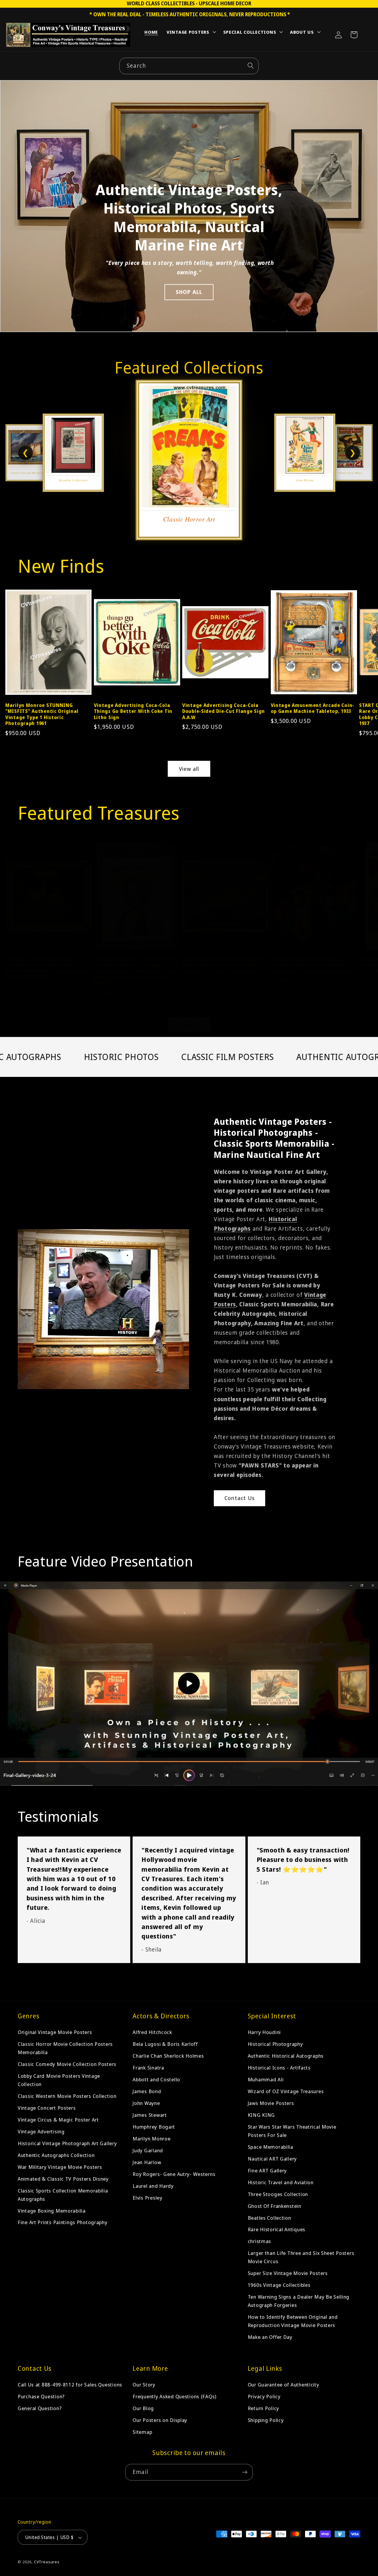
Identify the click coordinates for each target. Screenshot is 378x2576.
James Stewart (150, 2115)
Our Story (144, 2385)
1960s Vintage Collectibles (279, 2285)
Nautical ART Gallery (272, 2159)
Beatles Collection (269, 2217)
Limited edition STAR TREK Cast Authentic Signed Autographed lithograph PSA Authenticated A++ (314, 965)
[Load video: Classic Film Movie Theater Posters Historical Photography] (189, 1684)
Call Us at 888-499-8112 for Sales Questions (70, 2385)
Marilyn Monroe (151, 2139)
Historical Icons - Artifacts (279, 2068)
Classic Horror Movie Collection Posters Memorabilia (65, 2048)
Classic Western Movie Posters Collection (67, 2096)
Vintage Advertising (41, 2131)
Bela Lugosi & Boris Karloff (165, 2044)
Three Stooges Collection (278, 2194)
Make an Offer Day (270, 2337)
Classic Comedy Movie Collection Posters (67, 2064)
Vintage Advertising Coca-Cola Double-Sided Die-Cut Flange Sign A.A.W (224, 711)
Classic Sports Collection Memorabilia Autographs (63, 2195)
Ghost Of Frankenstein (274, 2206)
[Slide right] (364, 645)
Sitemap (142, 2432)
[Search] (251, 66)
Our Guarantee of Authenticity (283, 2385)
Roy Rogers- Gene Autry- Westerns (174, 2174)
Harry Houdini (264, 2032)
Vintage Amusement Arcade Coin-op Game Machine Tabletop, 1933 (313, 708)
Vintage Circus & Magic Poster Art (58, 2120)
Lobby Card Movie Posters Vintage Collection (59, 2080)
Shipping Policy (266, 2420)
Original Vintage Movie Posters (55, 2032)
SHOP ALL (189, 292)
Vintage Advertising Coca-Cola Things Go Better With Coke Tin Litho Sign (133, 711)
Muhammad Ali (266, 2079)
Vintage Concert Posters (47, 2108)
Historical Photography (275, 2044)
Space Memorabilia (271, 2147)
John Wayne (146, 2103)
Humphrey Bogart (154, 2127)
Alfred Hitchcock (152, 2032)
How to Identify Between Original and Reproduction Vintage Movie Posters (293, 2321)
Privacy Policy (264, 2396)
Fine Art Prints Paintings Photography (63, 2222)
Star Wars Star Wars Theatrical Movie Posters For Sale (292, 2131)
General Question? (40, 2408)
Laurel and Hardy (153, 2186)
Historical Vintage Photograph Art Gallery (67, 2143)
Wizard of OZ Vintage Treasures (286, 2091)
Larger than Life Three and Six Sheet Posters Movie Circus (301, 2257)
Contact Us (239, 1498)
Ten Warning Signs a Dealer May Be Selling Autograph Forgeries (299, 2301)
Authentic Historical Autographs (286, 2056)
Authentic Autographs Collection (56, 2155)
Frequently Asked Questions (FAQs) (175, 2396)
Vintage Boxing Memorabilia (52, 2210)
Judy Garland (148, 2150)
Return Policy (263, 2408)
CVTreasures (47, 2562)
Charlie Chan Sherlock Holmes (168, 2056)
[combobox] (189, 66)
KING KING (261, 2115)
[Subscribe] (245, 2472)
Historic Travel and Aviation (281, 2182)
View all (189, 769)
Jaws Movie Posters (271, 2103)
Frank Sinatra (148, 2068)
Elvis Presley (147, 2198)
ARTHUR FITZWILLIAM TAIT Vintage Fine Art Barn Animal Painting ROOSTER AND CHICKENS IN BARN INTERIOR (46, 968)
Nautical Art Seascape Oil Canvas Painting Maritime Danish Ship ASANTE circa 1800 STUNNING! (224, 965)
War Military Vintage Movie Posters (60, 2167)
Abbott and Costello (156, 2079)
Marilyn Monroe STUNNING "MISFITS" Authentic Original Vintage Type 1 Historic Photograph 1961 (42, 714)
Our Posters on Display (160, 2420)
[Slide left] (14, 645)
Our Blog (143, 2408)
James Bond (147, 2091)
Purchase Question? (41, 2396)
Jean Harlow (147, 2162)
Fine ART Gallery (267, 2170)
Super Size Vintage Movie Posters (288, 2273)
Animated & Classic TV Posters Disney (63, 2179)
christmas (259, 2241)
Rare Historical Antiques (277, 2229)
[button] (191, 33)
